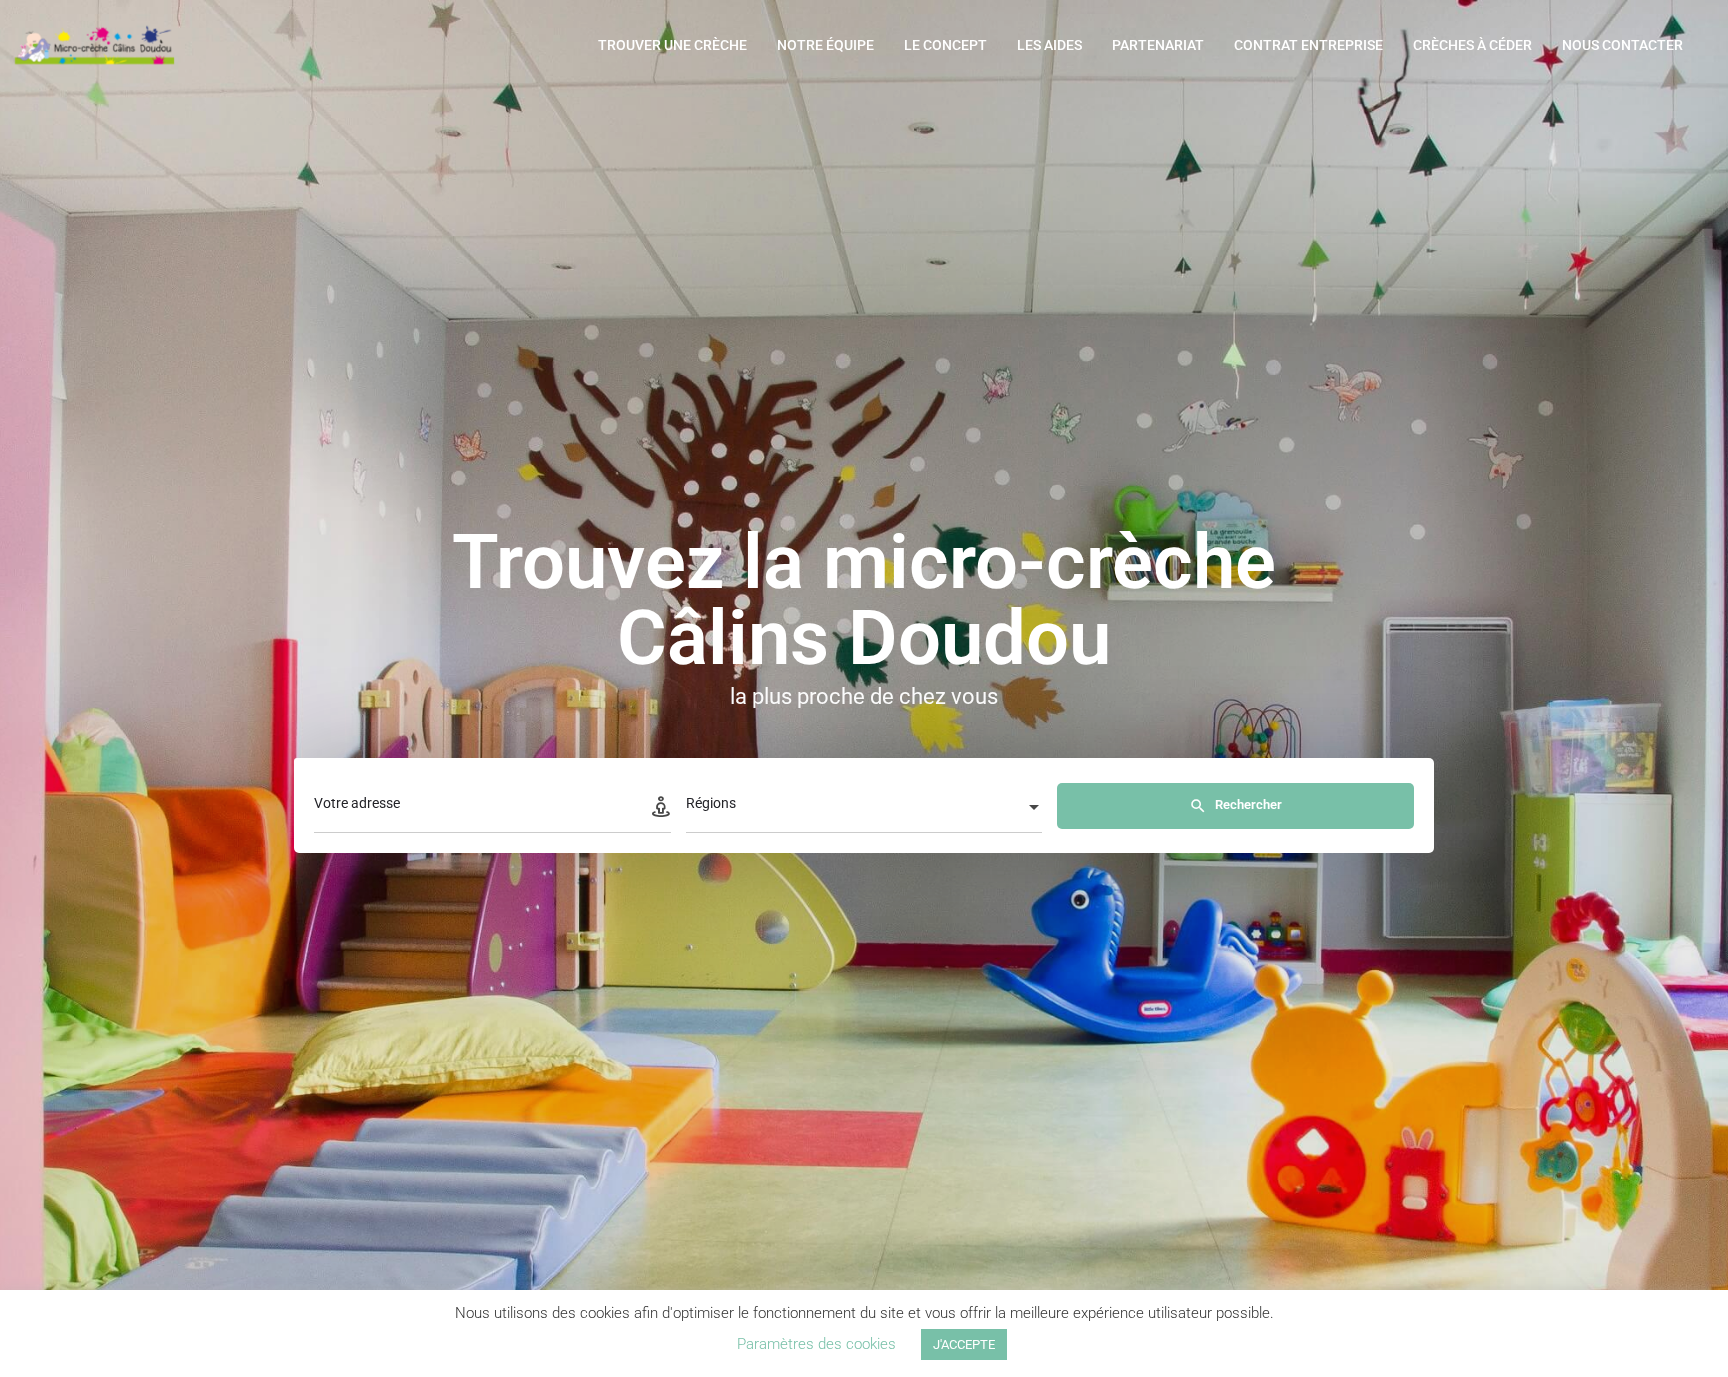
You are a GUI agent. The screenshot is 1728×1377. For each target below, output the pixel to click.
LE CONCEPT (945, 45)
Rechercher (1247, 804)
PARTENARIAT (1158, 45)
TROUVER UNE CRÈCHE (672, 45)
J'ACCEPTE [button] (964, 1344)
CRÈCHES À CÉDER (1472, 45)
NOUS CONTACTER (1622, 45)
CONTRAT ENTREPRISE (1308, 45)
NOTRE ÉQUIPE (825, 45)
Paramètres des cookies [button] (816, 1344)
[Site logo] (97, 43)
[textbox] (864, 809)
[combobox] (864, 809)
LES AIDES (1049, 45)
